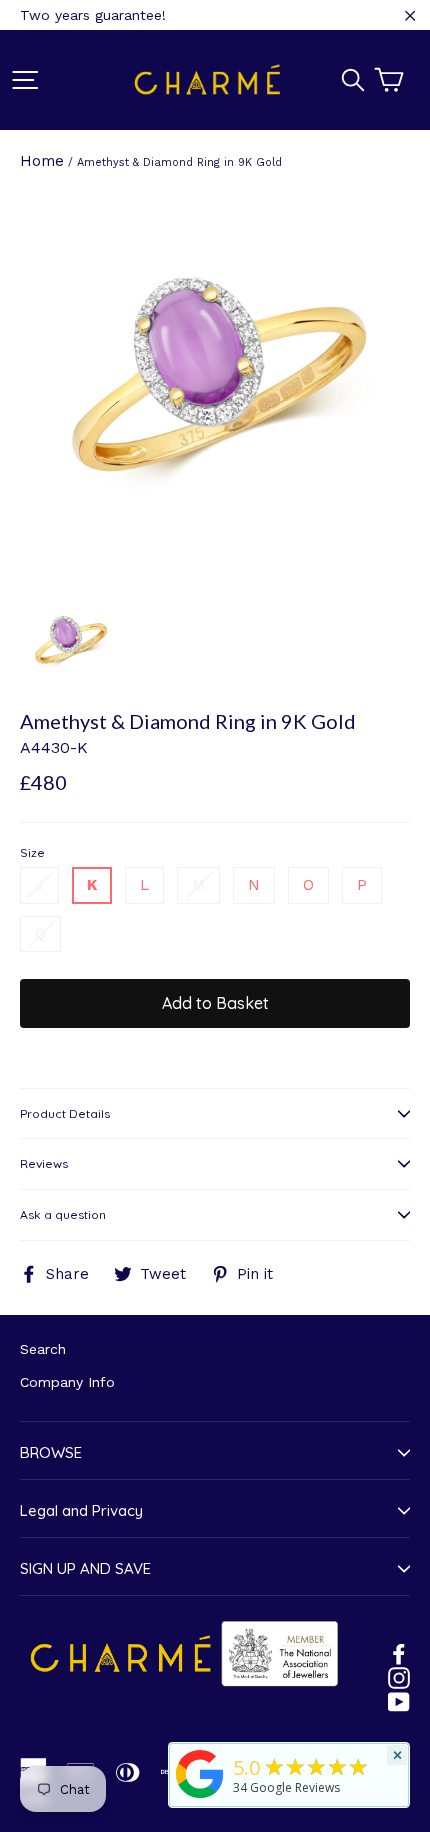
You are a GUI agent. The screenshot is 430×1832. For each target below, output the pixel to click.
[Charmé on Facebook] (399, 1653)
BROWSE (51, 1452)
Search (43, 1349)
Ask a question (63, 1214)
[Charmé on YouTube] (399, 1701)
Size (32, 853)
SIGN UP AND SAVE (85, 1568)
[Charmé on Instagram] (399, 1677)
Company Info (67, 1382)
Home (42, 161)
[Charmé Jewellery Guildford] (200, 1798)
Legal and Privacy (81, 1510)
